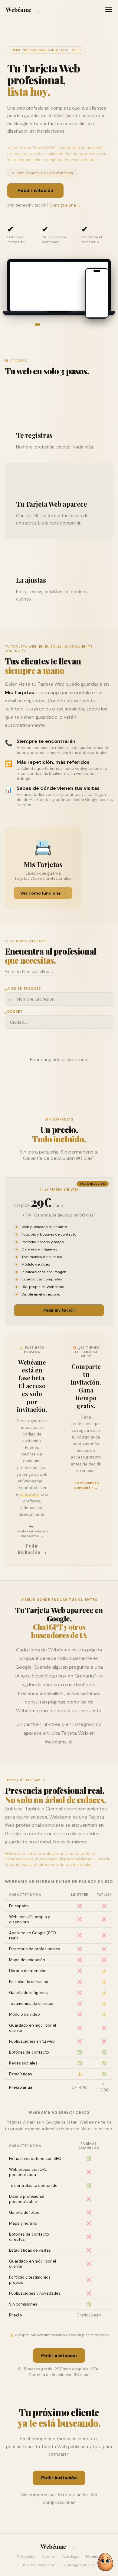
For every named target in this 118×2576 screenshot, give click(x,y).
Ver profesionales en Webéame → (32, 1531)
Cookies (49, 2557)
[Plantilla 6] (59, 324)
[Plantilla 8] (67, 324)
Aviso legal (70, 2557)
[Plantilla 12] (82, 324)
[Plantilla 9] (71, 324)
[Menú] (109, 9)
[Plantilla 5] (55, 324)
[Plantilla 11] (79, 324)
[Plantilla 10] (75, 324)
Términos (93, 2557)
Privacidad (26, 2557)
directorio (29, 1494)
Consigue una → (65, 205)
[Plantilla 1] (38, 324)
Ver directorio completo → (29, 971)
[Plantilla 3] (47, 324)
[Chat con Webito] (105, 2562)
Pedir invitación (35, 190)
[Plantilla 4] (51, 324)
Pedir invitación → (32, 1549)
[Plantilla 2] (43, 324)
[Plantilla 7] (63, 324)
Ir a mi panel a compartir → (86, 1485)
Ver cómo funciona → (43, 893)
